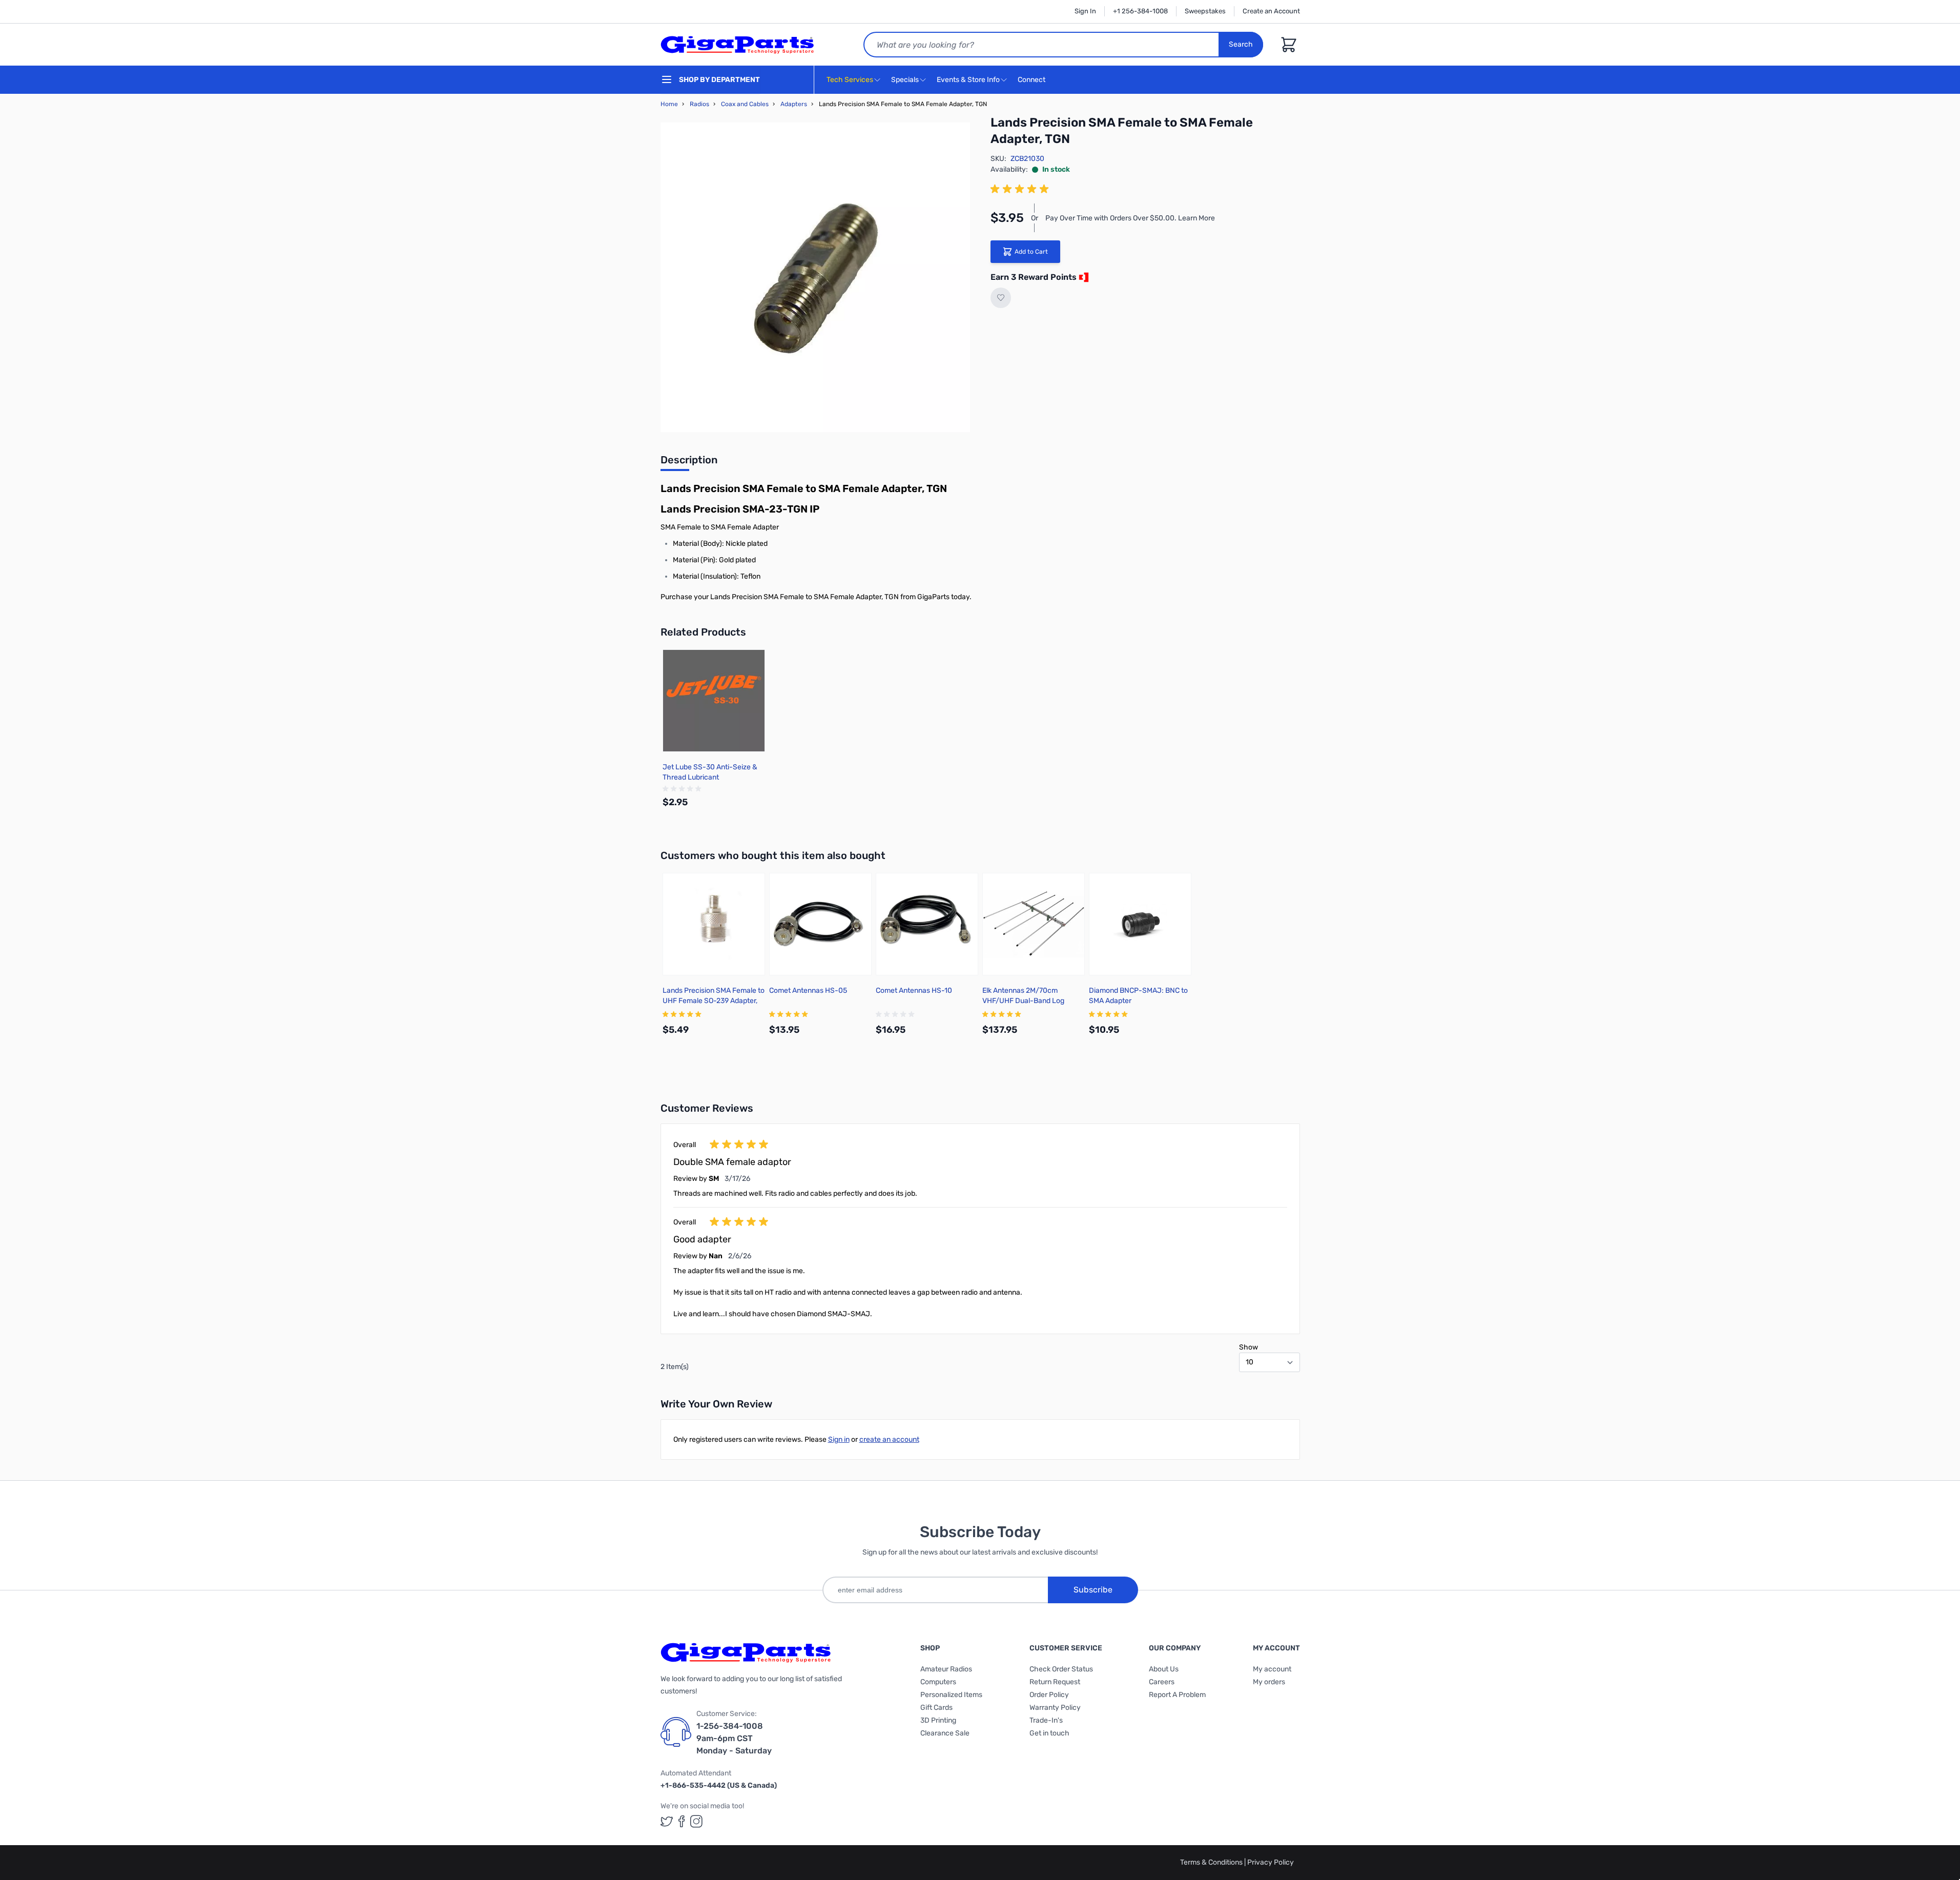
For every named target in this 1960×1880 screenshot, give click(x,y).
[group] (1021, 189)
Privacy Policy (1271, 1862)
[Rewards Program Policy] (1083, 277)
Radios (699, 104)
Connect (1032, 80)
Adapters (794, 104)
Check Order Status (1061, 1669)
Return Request (1055, 1682)
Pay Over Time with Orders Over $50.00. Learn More (1130, 218)
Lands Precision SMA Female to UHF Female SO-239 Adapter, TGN (714, 1001)
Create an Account (1271, 11)
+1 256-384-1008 (1140, 11)
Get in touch (1049, 1733)
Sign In (1085, 11)
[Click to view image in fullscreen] (815, 277)
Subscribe (1093, 1590)
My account (1272, 1669)
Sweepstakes (1205, 11)
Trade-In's (1046, 1720)
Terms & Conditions (1212, 1862)
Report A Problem (1177, 1695)
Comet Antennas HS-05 (808, 990)
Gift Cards (936, 1708)
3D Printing (938, 1720)
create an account (889, 1439)
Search (1241, 44)
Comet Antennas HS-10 (914, 990)
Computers (938, 1682)
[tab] (689, 463)
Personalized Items (951, 1695)
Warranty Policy (1055, 1708)
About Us (1164, 1669)
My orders (1269, 1682)
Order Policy (1049, 1695)
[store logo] (737, 45)
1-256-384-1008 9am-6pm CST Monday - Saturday (734, 1738)
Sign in (839, 1439)
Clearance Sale (945, 1733)
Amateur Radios (946, 1669)
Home (669, 104)
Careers (1162, 1682)
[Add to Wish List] (1001, 298)
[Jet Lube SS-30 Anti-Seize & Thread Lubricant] (714, 701)
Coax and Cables (745, 104)
